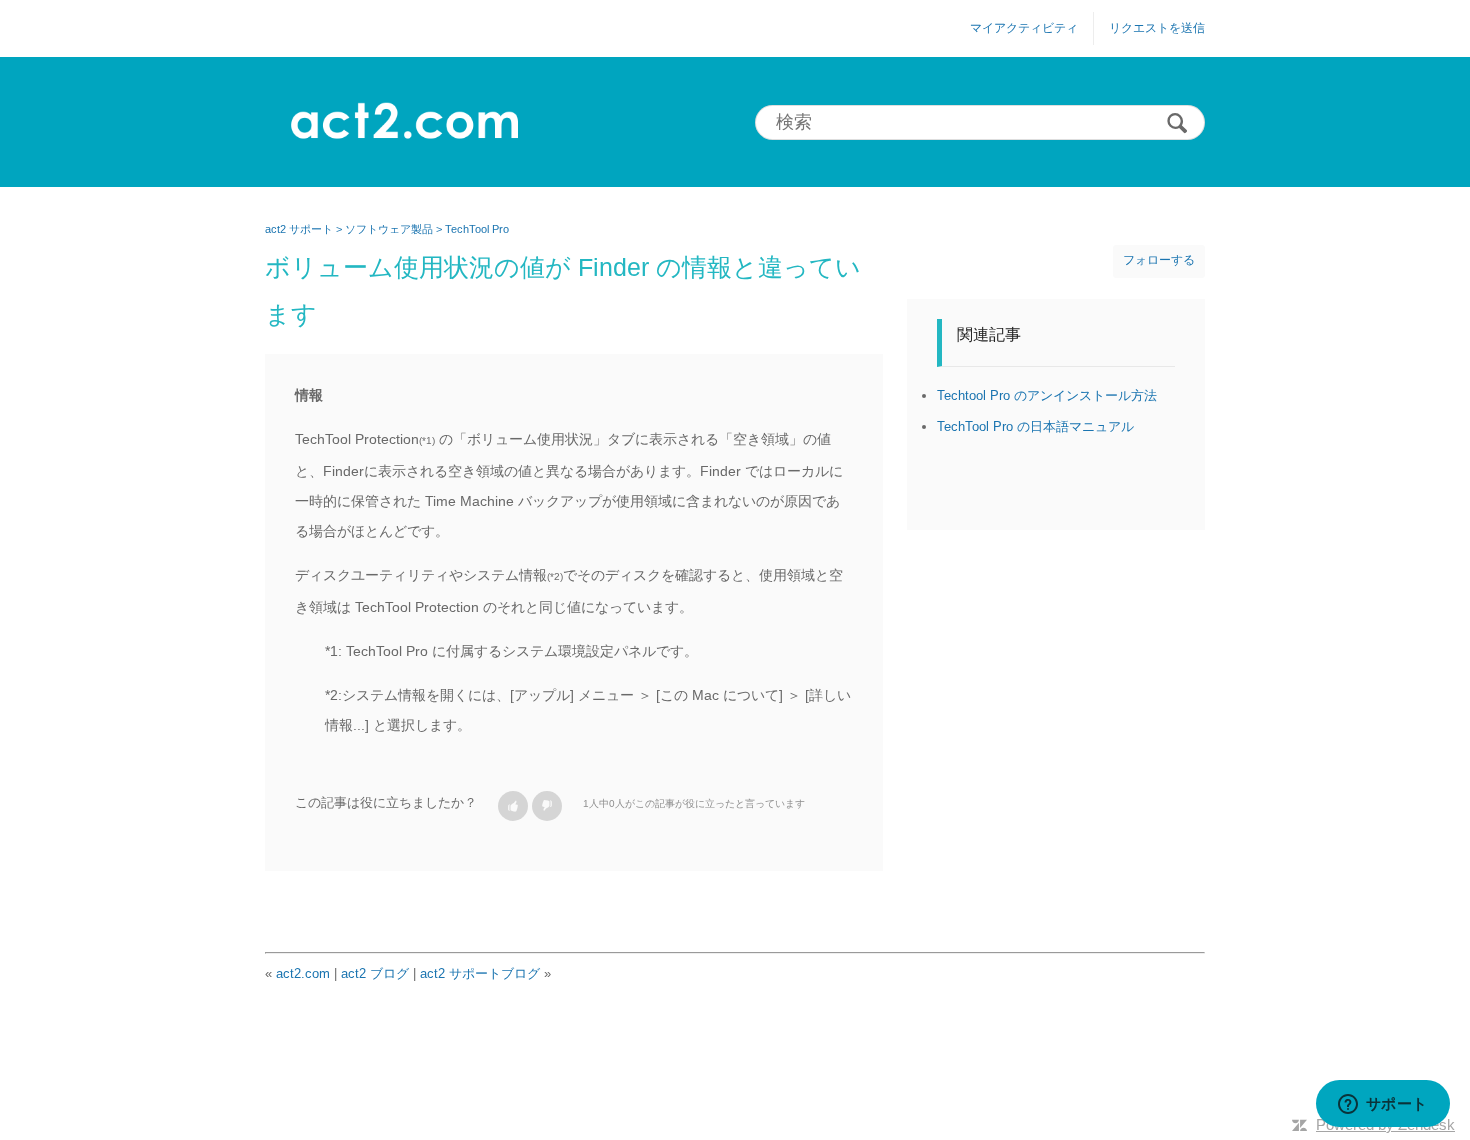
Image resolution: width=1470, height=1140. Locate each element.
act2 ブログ (375, 973)
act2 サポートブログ (480, 973)
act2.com (303, 973)
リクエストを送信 (1157, 28)
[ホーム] (403, 122)
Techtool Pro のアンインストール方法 (1047, 395)
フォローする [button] (1159, 260)
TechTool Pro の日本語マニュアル (1035, 426)
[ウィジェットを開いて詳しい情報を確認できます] (1382, 1105)
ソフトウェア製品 (389, 229)
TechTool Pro (477, 229)
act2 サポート (299, 229)
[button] (513, 806)
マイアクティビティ (1024, 28)
